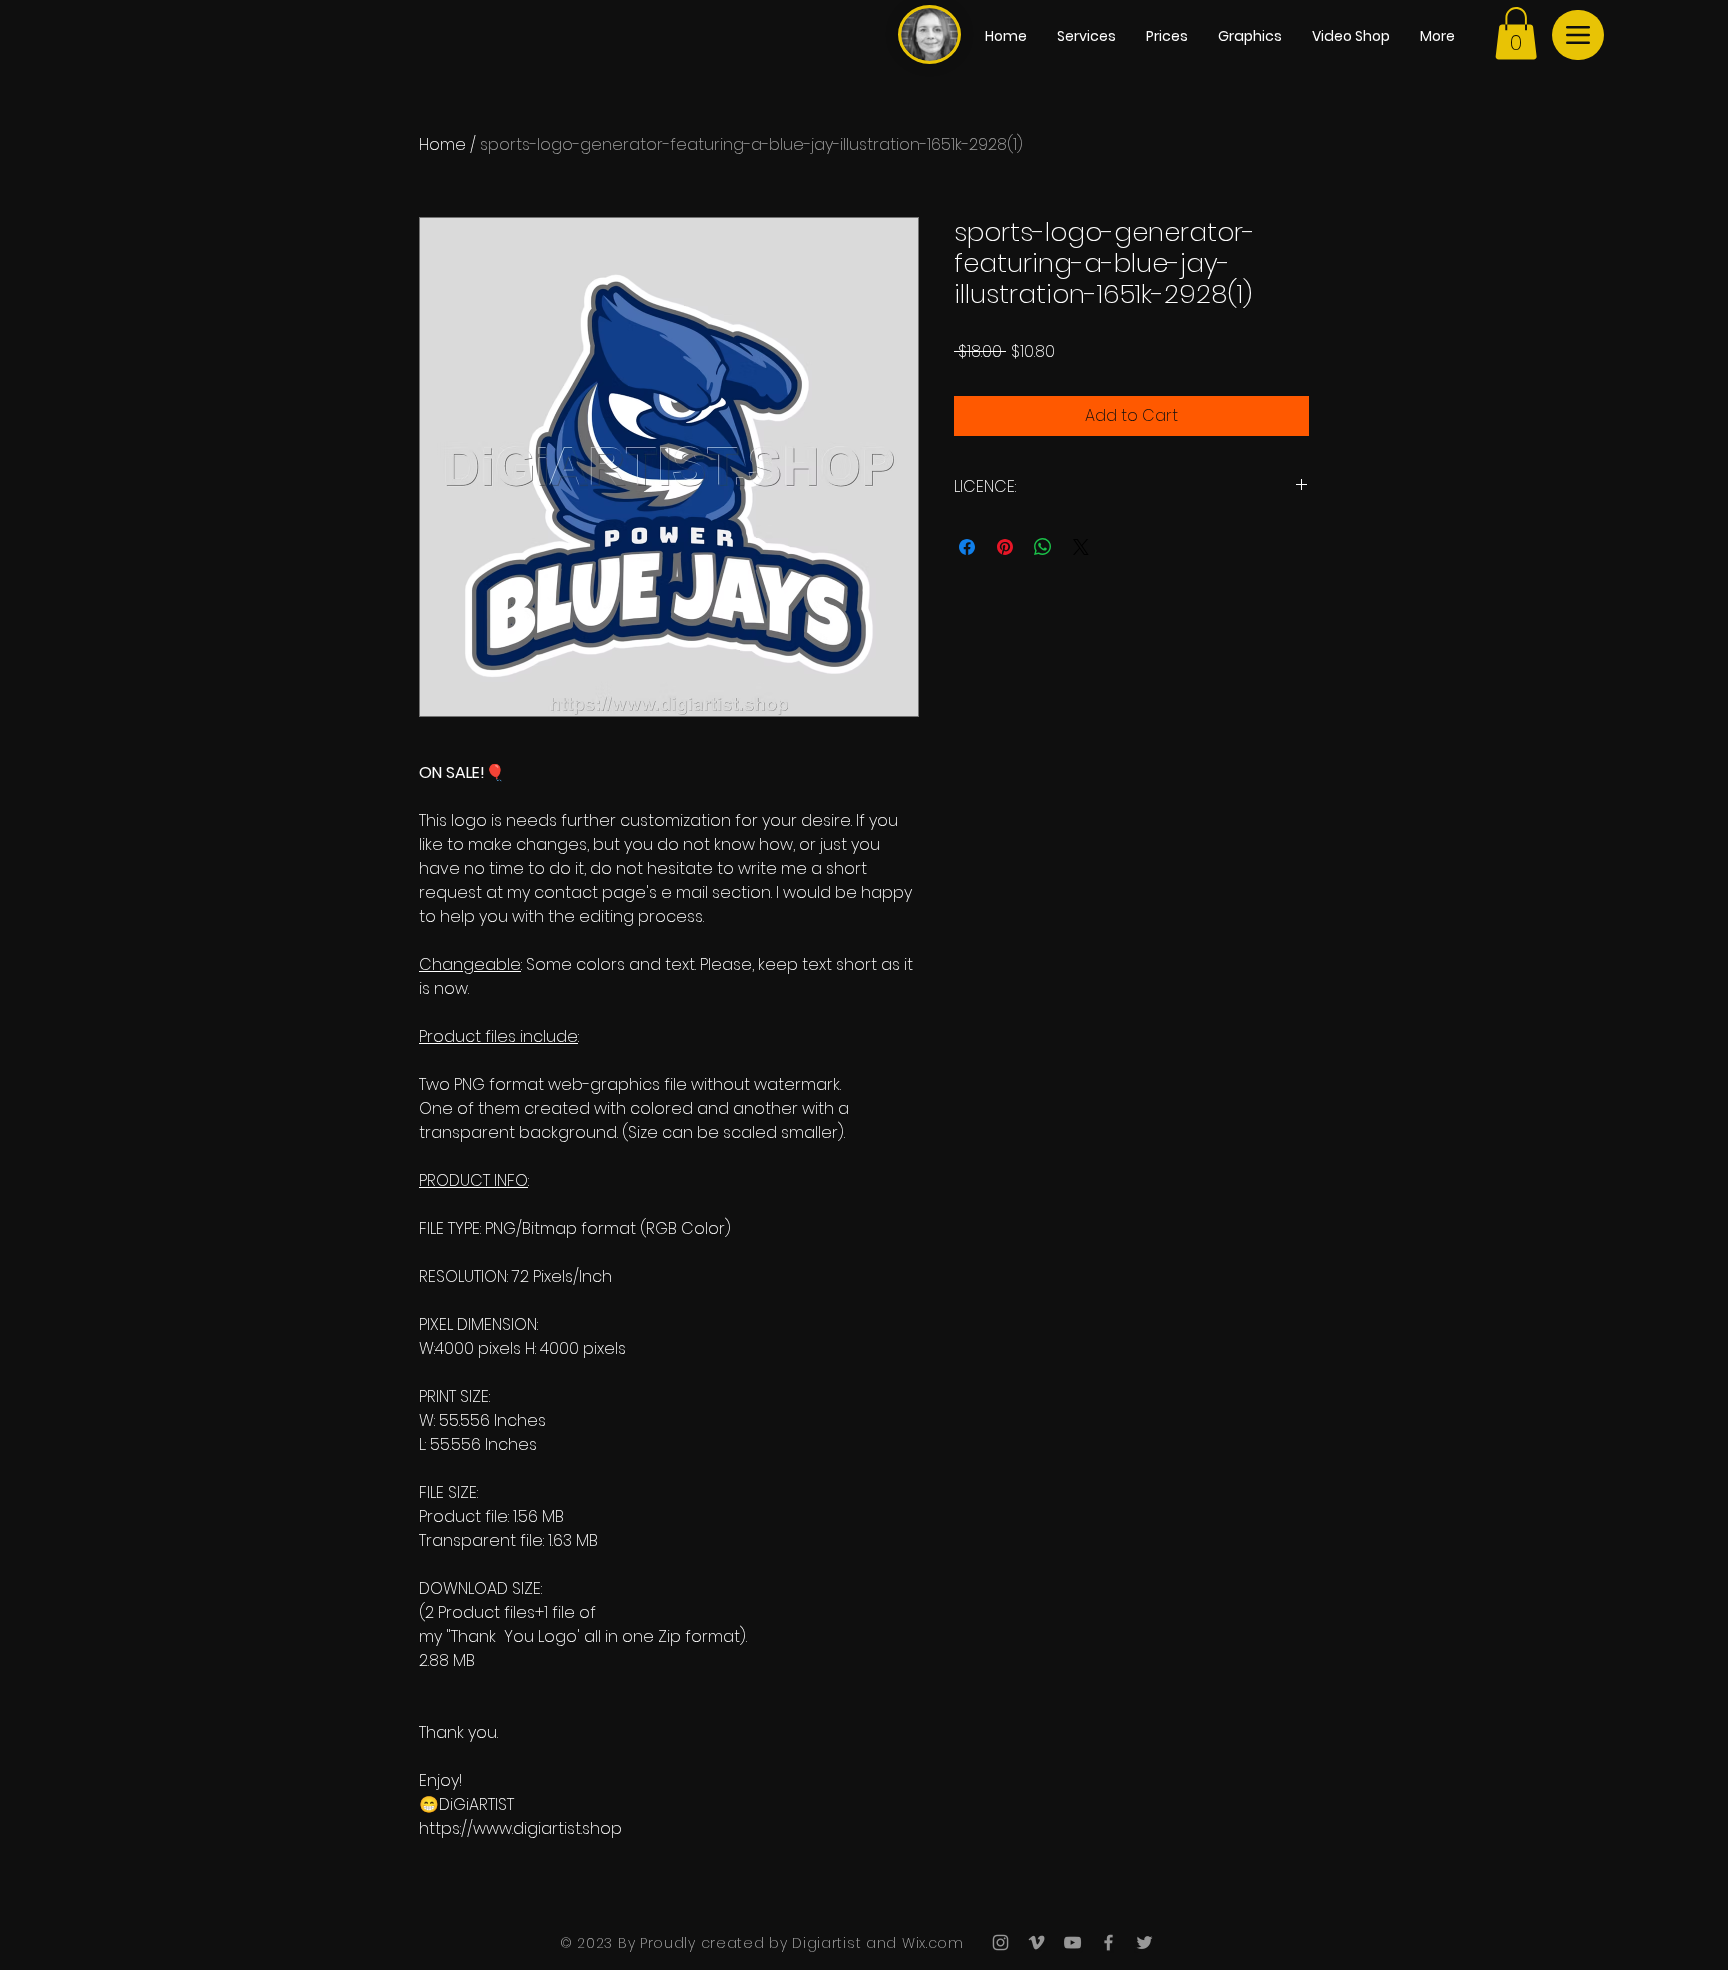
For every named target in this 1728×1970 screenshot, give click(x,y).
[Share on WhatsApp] (1043, 547)
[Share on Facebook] (967, 547)
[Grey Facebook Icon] (1108, 1942)
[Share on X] (1081, 547)
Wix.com (930, 1943)
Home (442, 144)
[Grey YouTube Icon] (1072, 1942)
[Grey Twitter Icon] (1144, 1942)
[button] (1516, 33)
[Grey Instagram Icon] (1000, 1942)
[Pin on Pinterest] (1005, 547)
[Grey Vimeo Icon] (1036, 1942)
